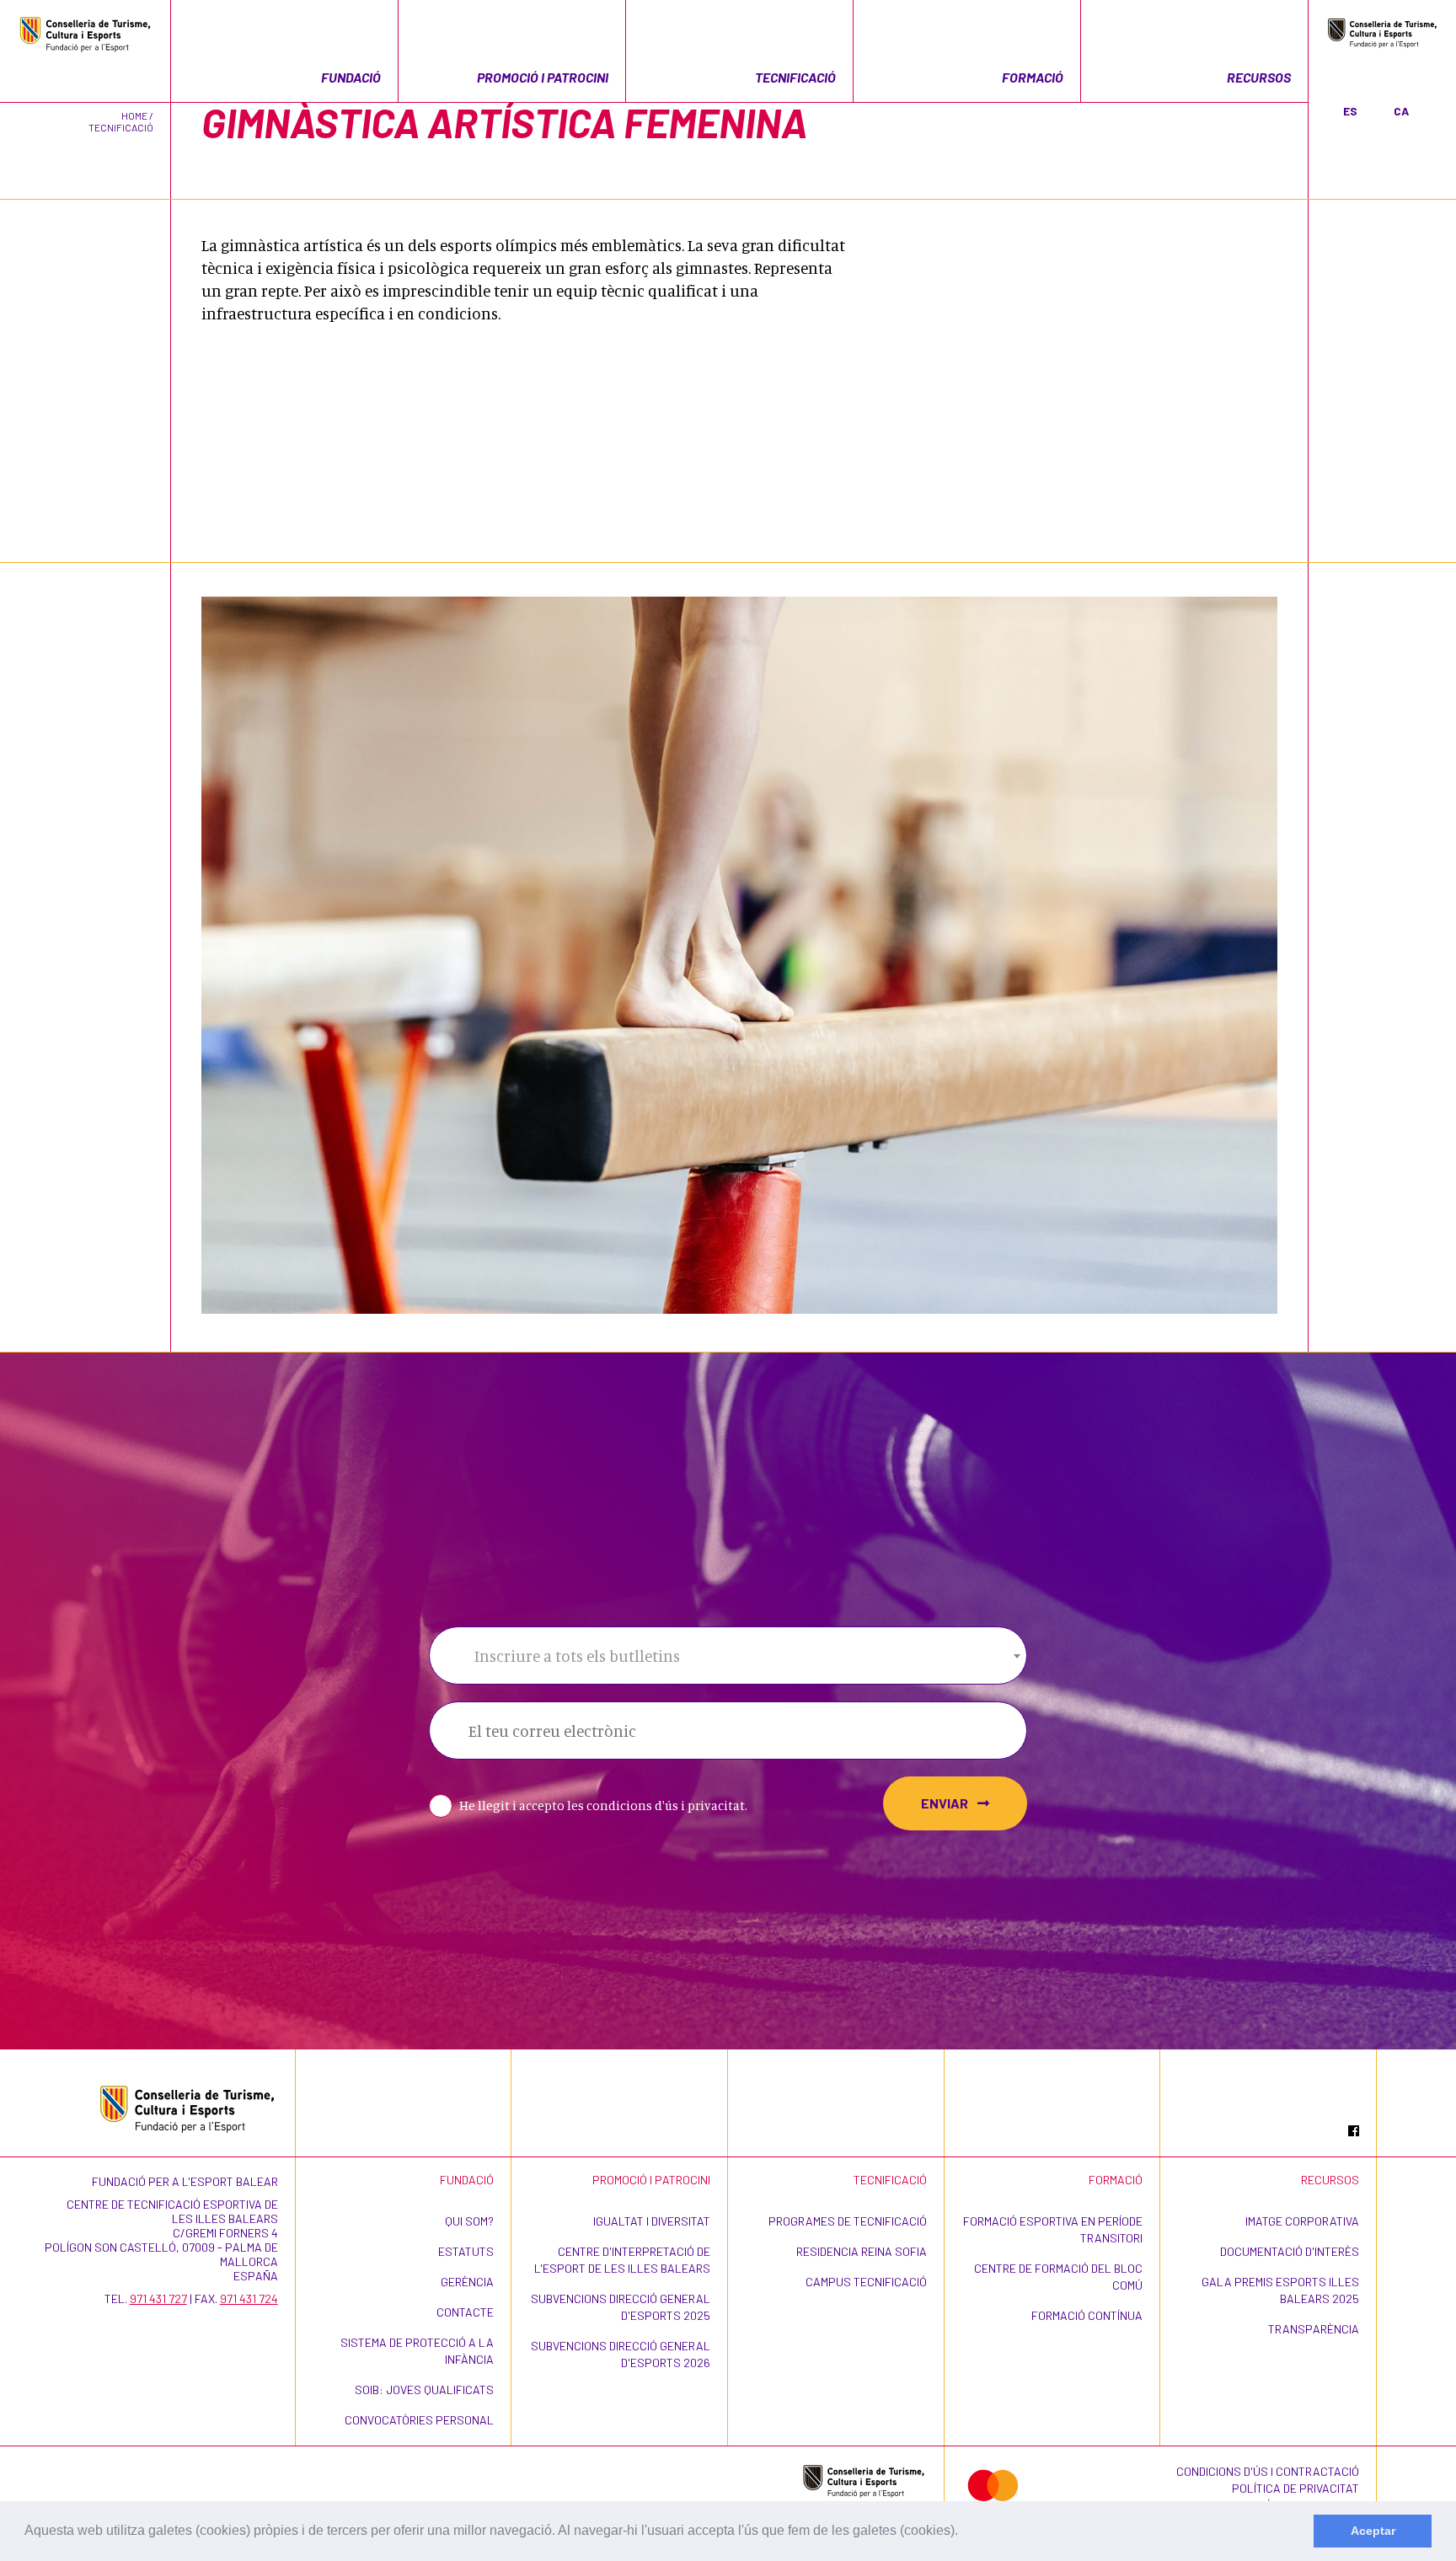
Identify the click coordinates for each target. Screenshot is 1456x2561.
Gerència (467, 2282)
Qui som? (469, 2221)
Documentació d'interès (1290, 2251)
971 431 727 (158, 2298)
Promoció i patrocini (543, 77)
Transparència (1314, 2329)
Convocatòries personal (419, 2420)
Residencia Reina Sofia (862, 2251)
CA (1401, 111)
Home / (137, 115)
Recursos (1259, 77)
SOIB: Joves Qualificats (424, 2390)
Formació (1033, 77)
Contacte (465, 2312)
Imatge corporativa (1302, 2221)
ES (1350, 111)
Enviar (946, 1803)
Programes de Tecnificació (848, 2221)
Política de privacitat (1295, 2488)
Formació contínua (1087, 2315)
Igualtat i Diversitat (652, 2221)
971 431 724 (249, 2298)
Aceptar (1373, 2531)
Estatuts (466, 2251)
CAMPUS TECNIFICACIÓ (866, 2282)
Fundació (351, 77)
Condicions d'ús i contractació (1268, 2471)
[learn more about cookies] (964, 2532)
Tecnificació (795, 77)
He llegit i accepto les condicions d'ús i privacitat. (603, 1806)
